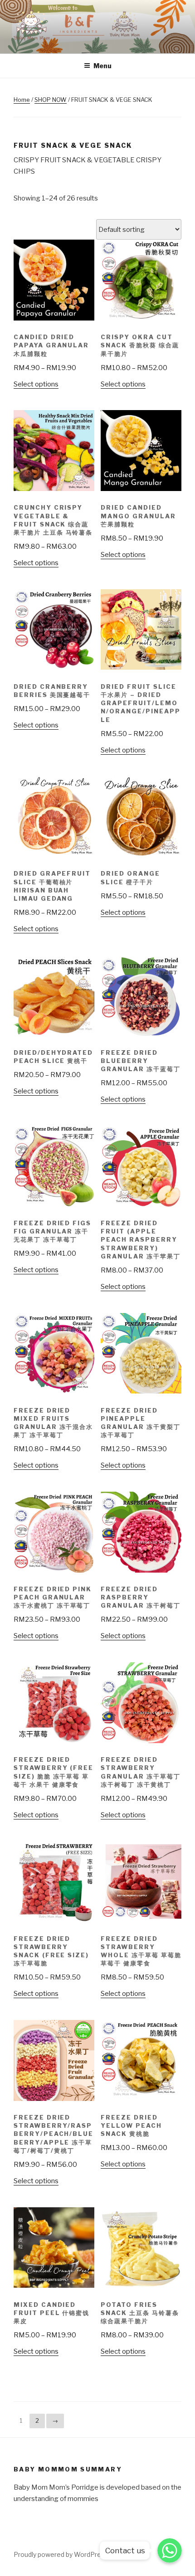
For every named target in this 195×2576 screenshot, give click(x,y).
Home (22, 100)
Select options (36, 384)
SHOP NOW (51, 100)
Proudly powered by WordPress (61, 2554)
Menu (102, 66)
